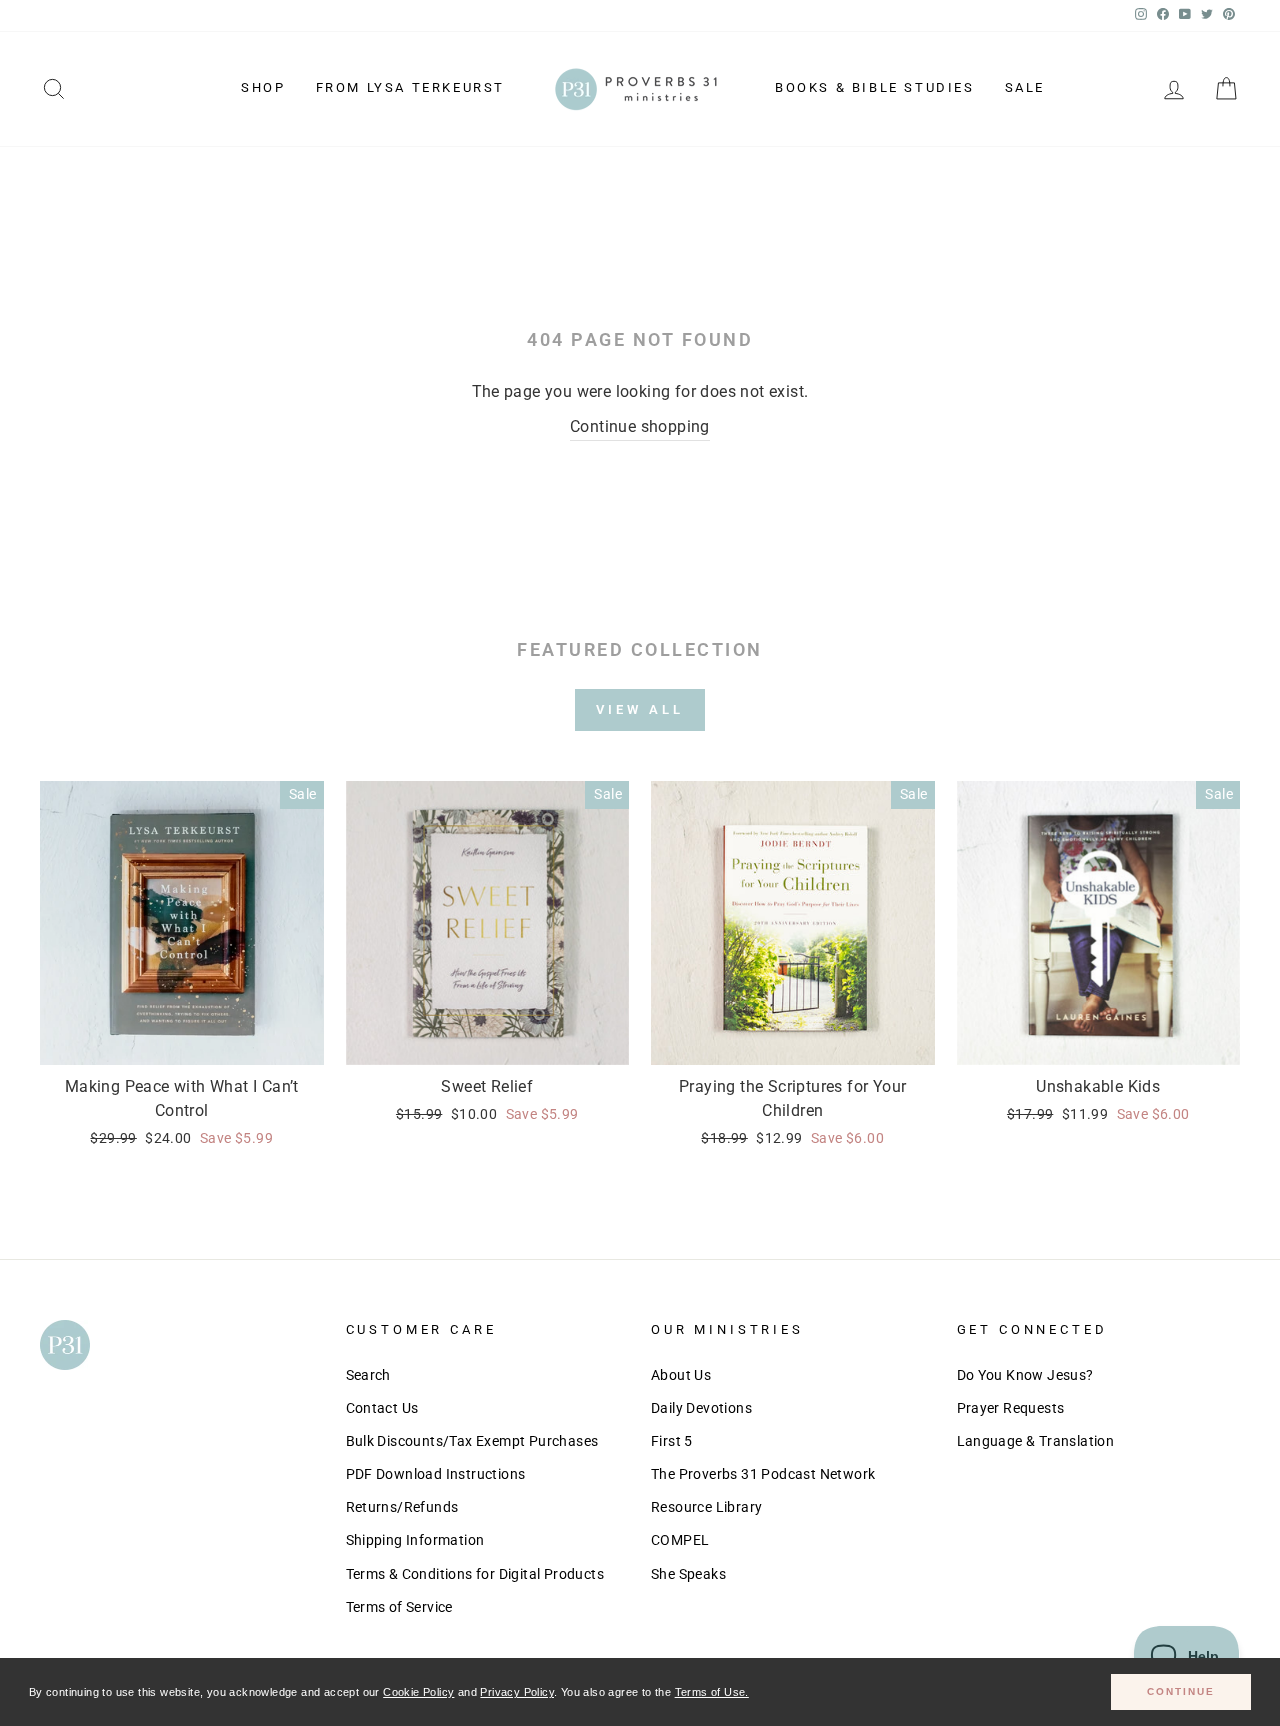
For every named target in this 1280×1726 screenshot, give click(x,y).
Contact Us (382, 1408)
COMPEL (680, 1540)
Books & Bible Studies (875, 87)
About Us (681, 1375)
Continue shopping (640, 426)
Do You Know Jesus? (1025, 1375)
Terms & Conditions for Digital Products (475, 1574)
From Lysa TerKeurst (410, 87)
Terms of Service (399, 1607)
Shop (263, 87)
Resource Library (706, 1507)
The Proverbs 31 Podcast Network (763, 1474)
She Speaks (688, 1574)
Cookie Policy (418, 1692)
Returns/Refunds (402, 1507)
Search (368, 1375)
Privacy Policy (517, 1692)
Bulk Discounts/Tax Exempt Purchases (472, 1441)
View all (639, 709)
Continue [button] (1181, 1691)
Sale (1025, 87)
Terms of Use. (712, 1692)
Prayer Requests (1011, 1408)
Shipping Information (415, 1540)
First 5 (672, 1441)
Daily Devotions (701, 1408)
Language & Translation (1036, 1441)
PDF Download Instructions (436, 1474)
